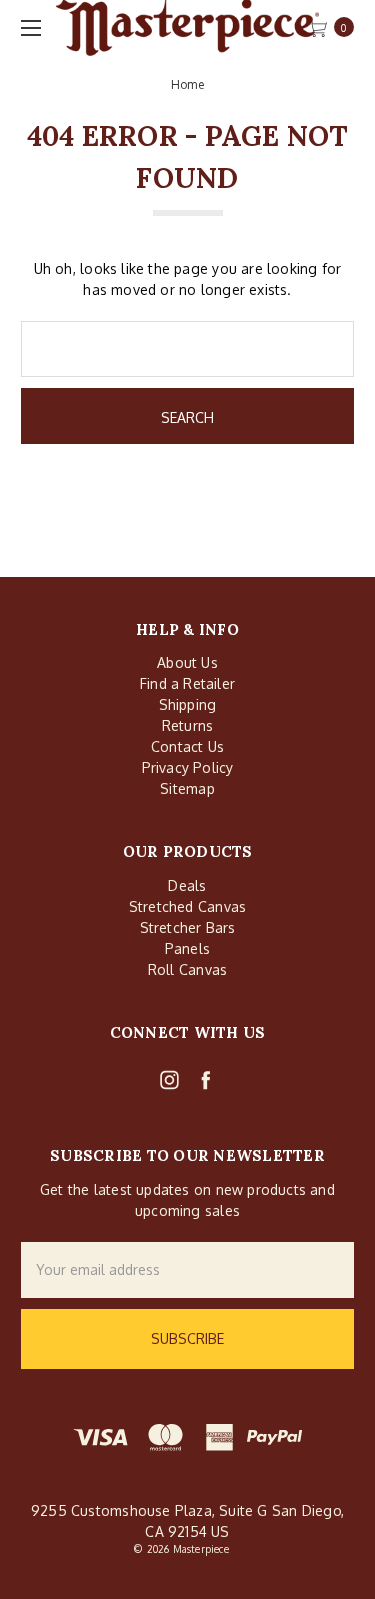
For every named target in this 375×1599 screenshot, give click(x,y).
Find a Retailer (187, 683)
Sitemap (187, 788)
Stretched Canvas (187, 906)
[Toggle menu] (27, 27)
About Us (187, 662)
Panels (187, 948)
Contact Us (187, 746)
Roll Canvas (187, 969)
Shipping (188, 704)
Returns (187, 725)
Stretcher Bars (188, 927)
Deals (187, 885)
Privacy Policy (188, 767)
